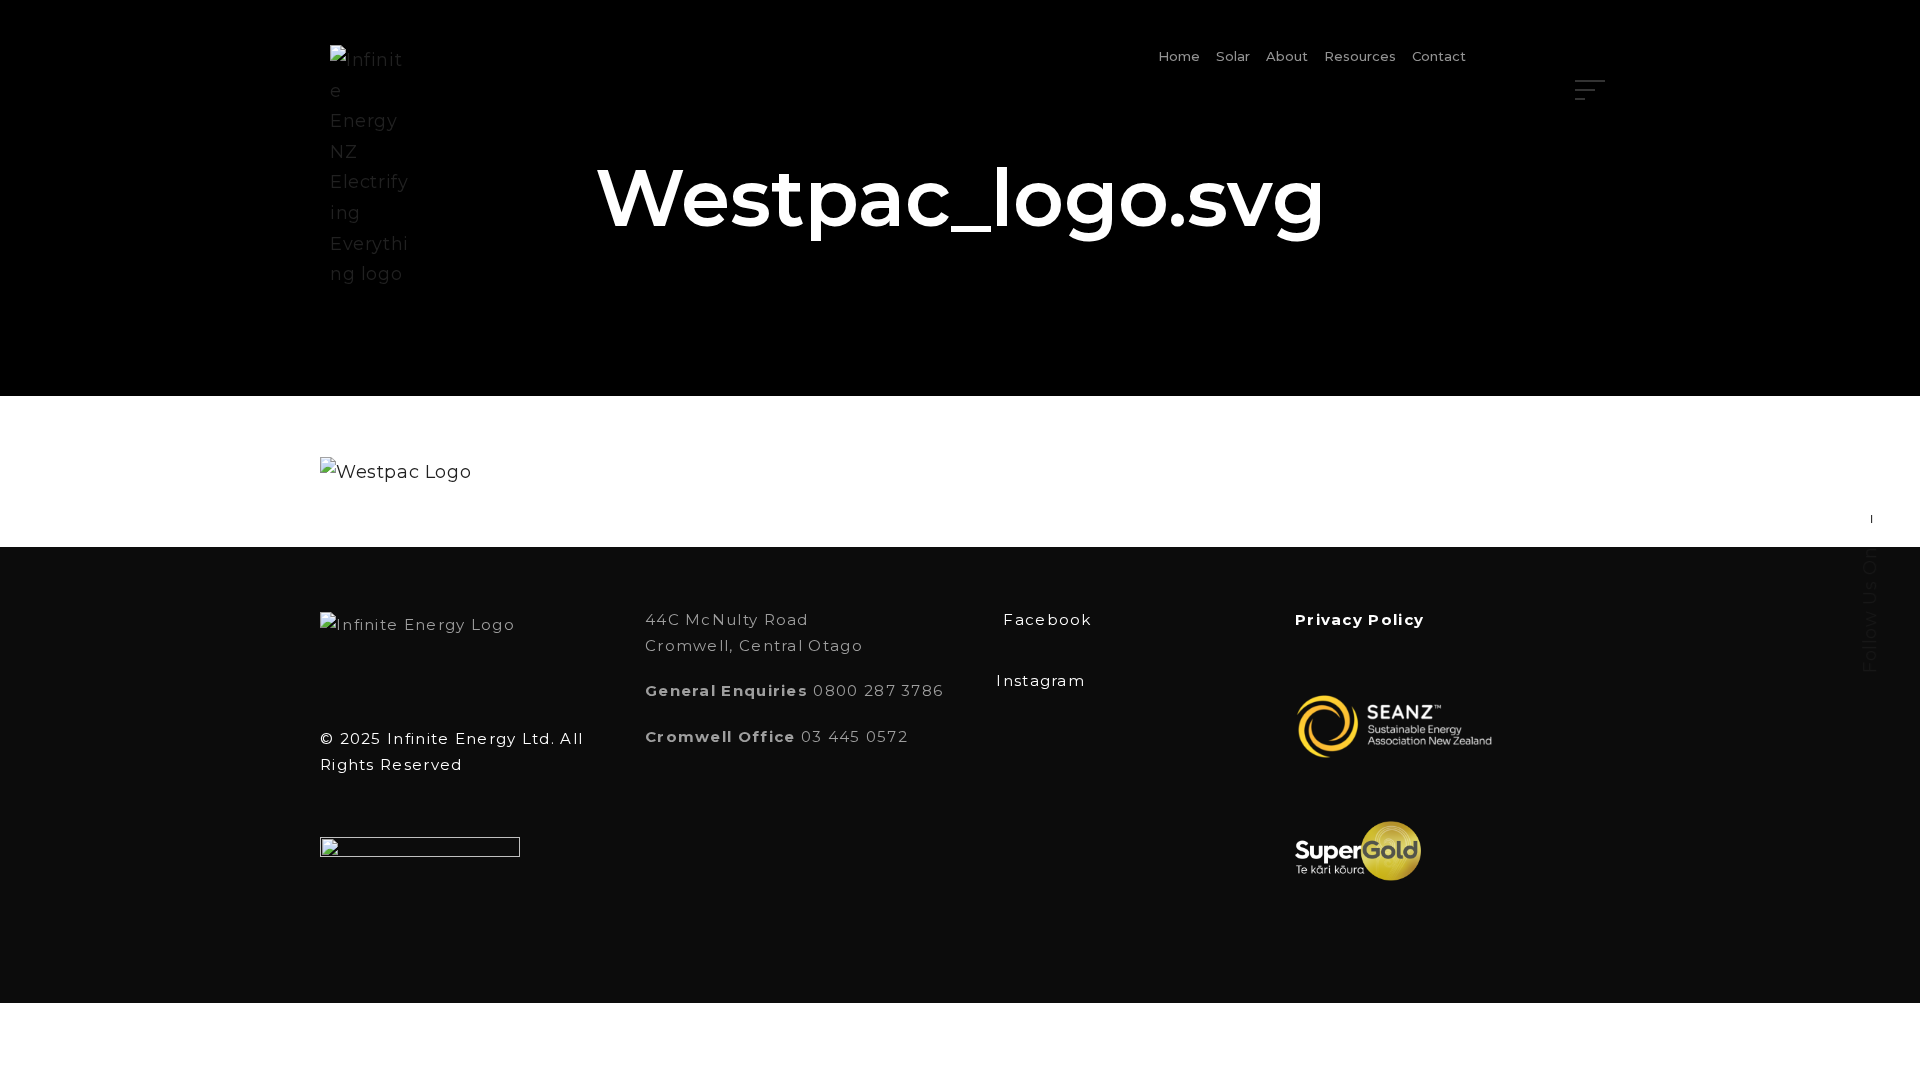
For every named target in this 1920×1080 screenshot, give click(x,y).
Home (1179, 56)
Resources (1360, 56)
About (1287, 56)
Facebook (1047, 619)
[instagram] (1870, 445)
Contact (1439, 56)
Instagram (1040, 680)
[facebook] (1870, 483)
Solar (1233, 56)
